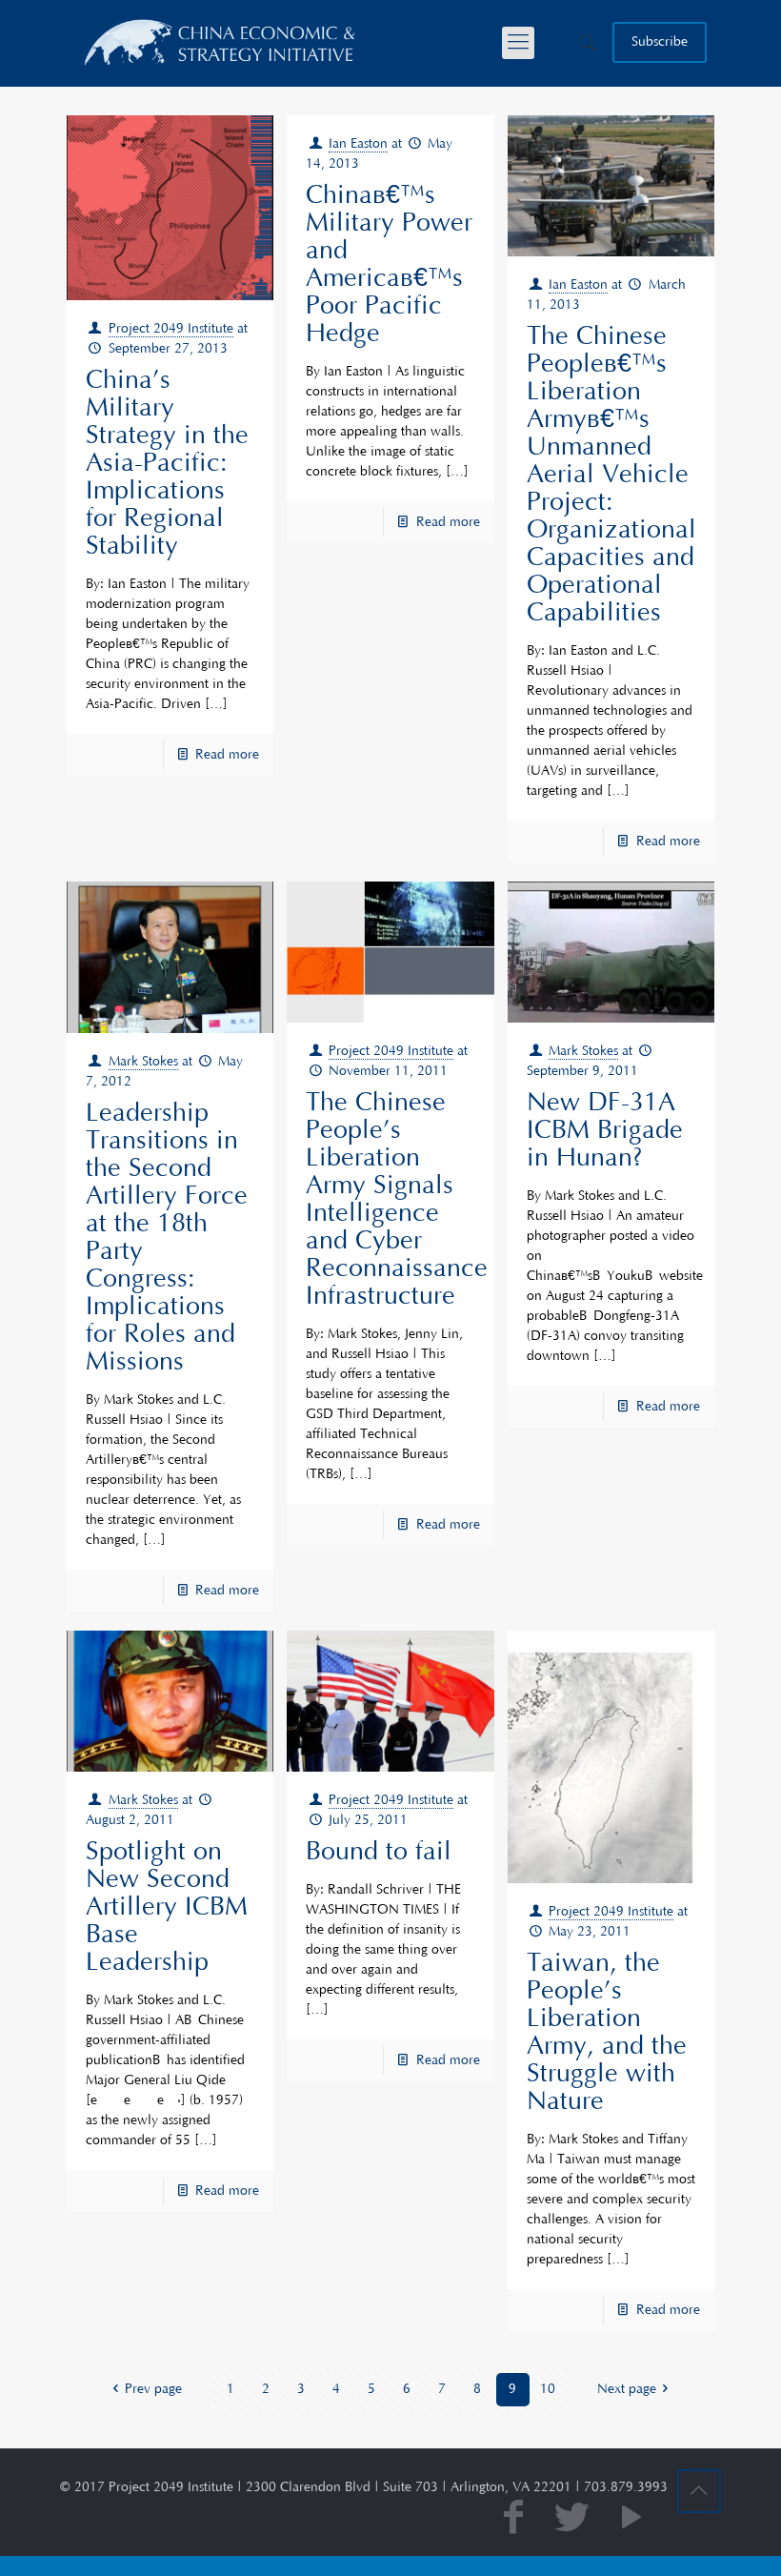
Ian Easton (358, 144)
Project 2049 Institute (171, 329)
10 (548, 2389)
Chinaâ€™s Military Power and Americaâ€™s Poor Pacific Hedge (389, 264)
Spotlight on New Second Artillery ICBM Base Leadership (167, 1907)
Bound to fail (379, 1852)
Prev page (153, 2389)
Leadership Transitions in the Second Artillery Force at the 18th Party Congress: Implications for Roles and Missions (167, 1237)
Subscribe (660, 42)
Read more (227, 755)
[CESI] (221, 43)
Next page (627, 2389)
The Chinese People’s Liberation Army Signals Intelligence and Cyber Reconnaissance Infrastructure (397, 1199)
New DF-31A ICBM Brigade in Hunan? (605, 1130)
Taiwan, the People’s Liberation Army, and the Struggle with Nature (607, 2032)
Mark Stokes (143, 1062)
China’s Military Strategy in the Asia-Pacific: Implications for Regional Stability (167, 463)
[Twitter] (572, 2519)
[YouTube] (631, 2519)
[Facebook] (513, 2519)
